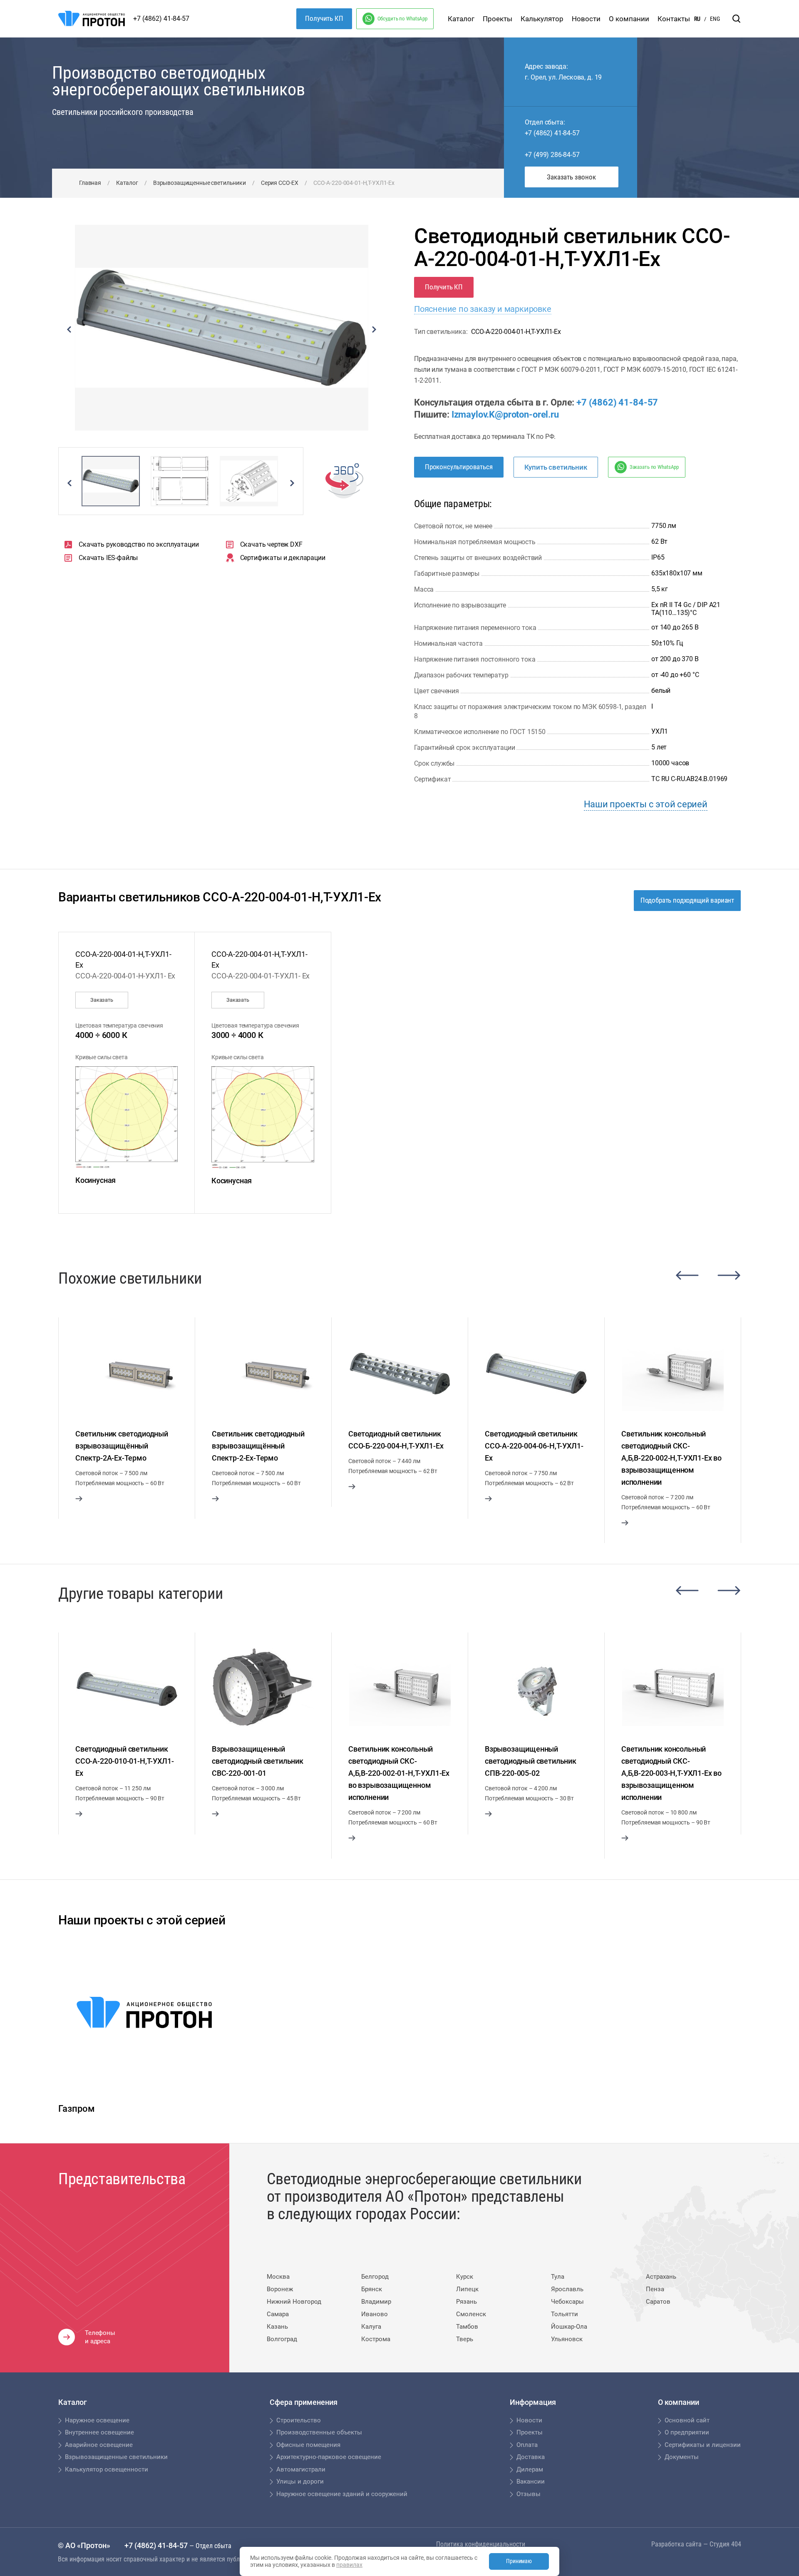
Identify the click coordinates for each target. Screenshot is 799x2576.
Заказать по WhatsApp (654, 467)
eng (715, 19)
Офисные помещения (308, 2445)
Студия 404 (725, 2544)
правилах (349, 2565)
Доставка (531, 2457)
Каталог (461, 19)
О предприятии (687, 2432)
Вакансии (531, 2481)
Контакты (674, 19)
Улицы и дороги (300, 2481)
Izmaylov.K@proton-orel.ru (505, 414)
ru (697, 19)
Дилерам (530, 2469)
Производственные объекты (319, 2432)
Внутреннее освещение (99, 2432)
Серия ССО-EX (280, 183)
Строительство (299, 2420)
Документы (682, 2457)
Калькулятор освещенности (107, 2469)
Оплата (527, 2445)
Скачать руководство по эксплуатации (139, 544)
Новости (586, 19)
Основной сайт (687, 2420)
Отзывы (529, 2494)
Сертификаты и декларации (283, 558)
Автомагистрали (301, 2469)
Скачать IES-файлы (108, 558)
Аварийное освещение (99, 2445)
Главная (90, 183)
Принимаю (519, 2561)
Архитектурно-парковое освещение (329, 2457)
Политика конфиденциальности (481, 2544)
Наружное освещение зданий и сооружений (342, 2494)
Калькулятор (542, 19)
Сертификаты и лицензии (703, 2445)
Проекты (498, 19)
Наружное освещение (97, 2420)
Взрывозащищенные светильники (200, 183)
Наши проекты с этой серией (646, 804)
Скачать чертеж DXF (271, 544)
